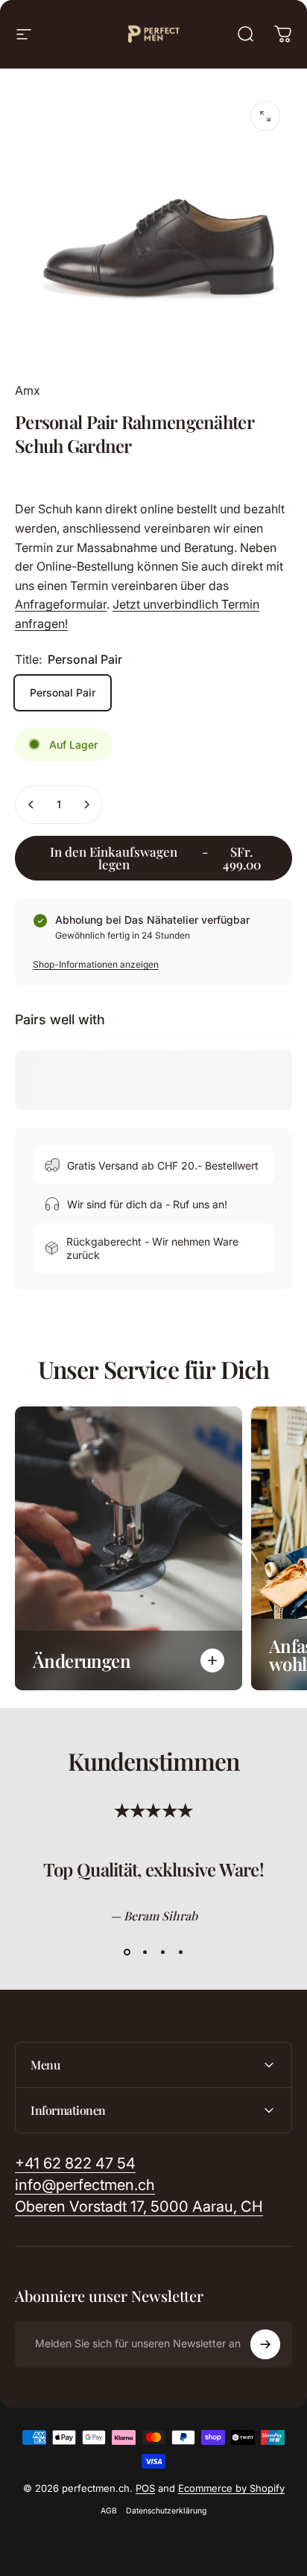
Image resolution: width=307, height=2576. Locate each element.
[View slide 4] (180, 1952)
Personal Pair (63, 692)
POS (145, 2488)
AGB (109, 2511)
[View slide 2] (145, 1952)
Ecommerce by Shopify (231, 2488)
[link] (139, 2207)
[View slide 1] (127, 1952)
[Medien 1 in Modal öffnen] (265, 116)
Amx (28, 390)
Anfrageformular (61, 604)
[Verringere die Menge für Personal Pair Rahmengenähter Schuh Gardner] (31, 805)
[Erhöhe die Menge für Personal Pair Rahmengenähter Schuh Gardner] (86, 805)
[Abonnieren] (265, 2344)
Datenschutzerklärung (166, 2511)
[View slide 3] (162, 1952)
